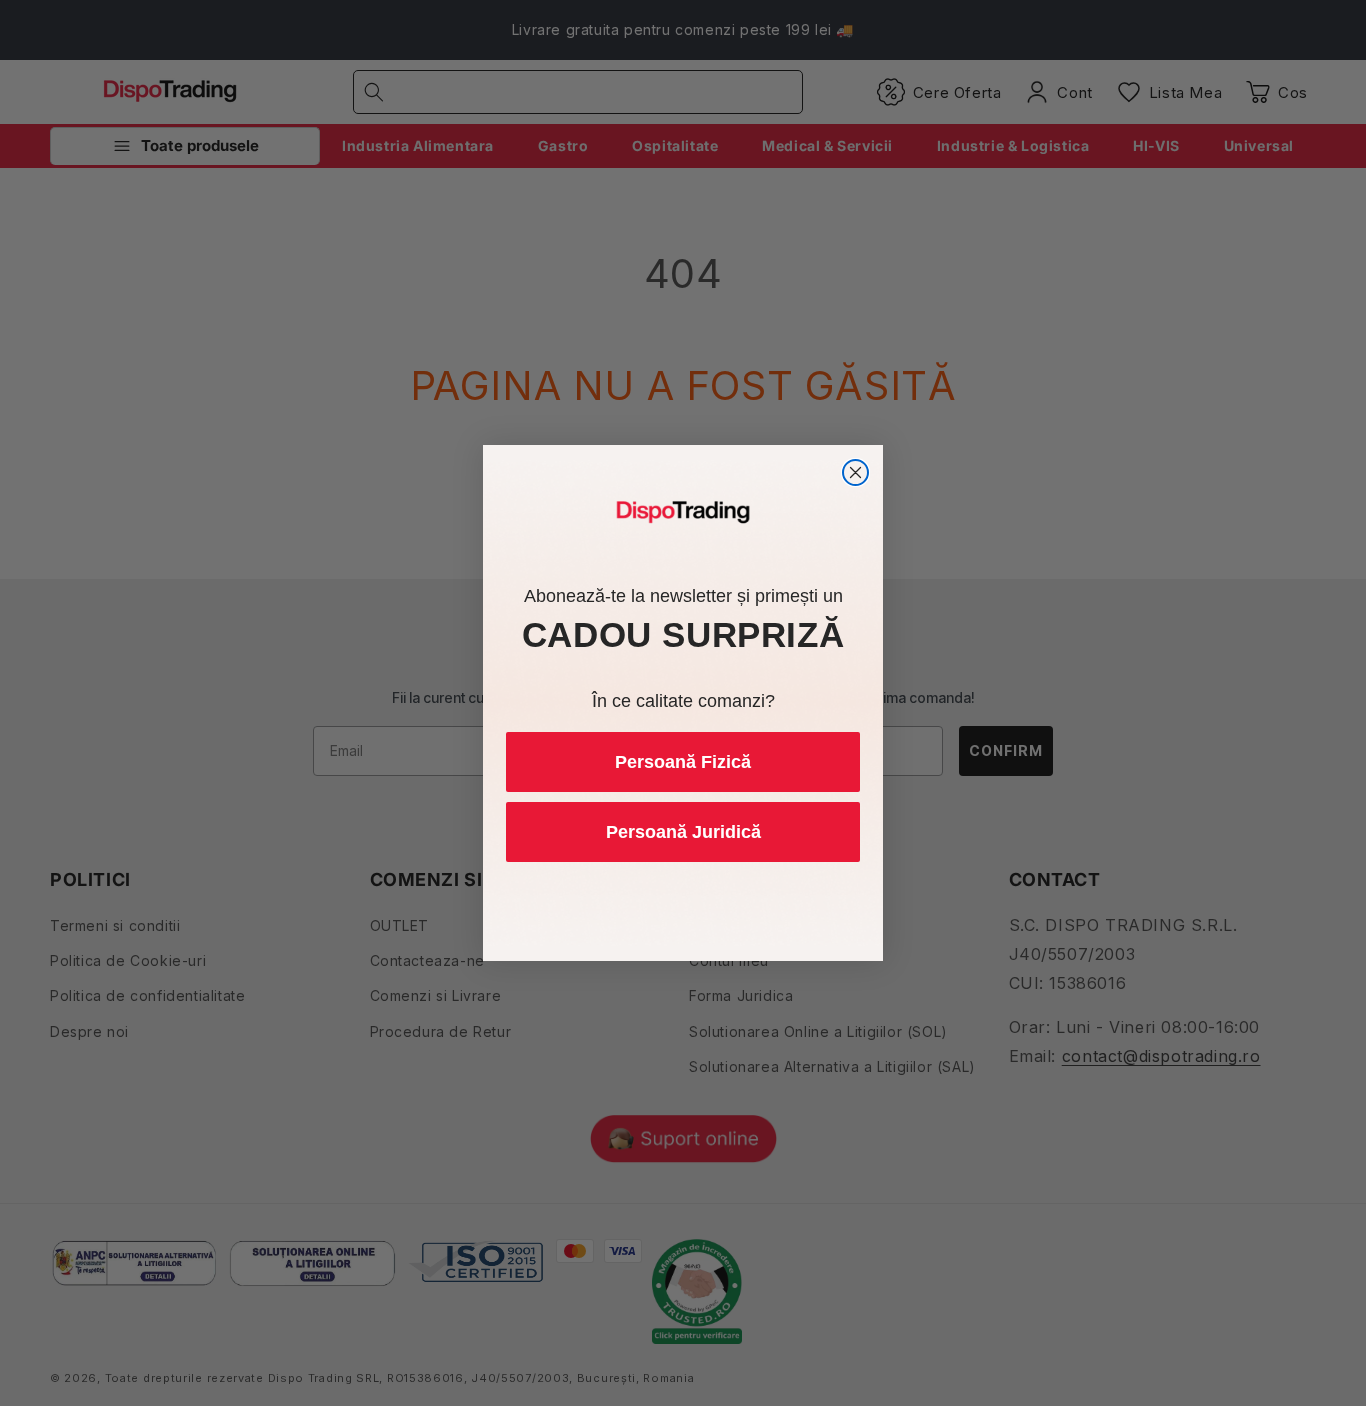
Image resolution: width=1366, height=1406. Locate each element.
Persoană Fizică (683, 762)
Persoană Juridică (683, 832)
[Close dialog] (855, 472)
